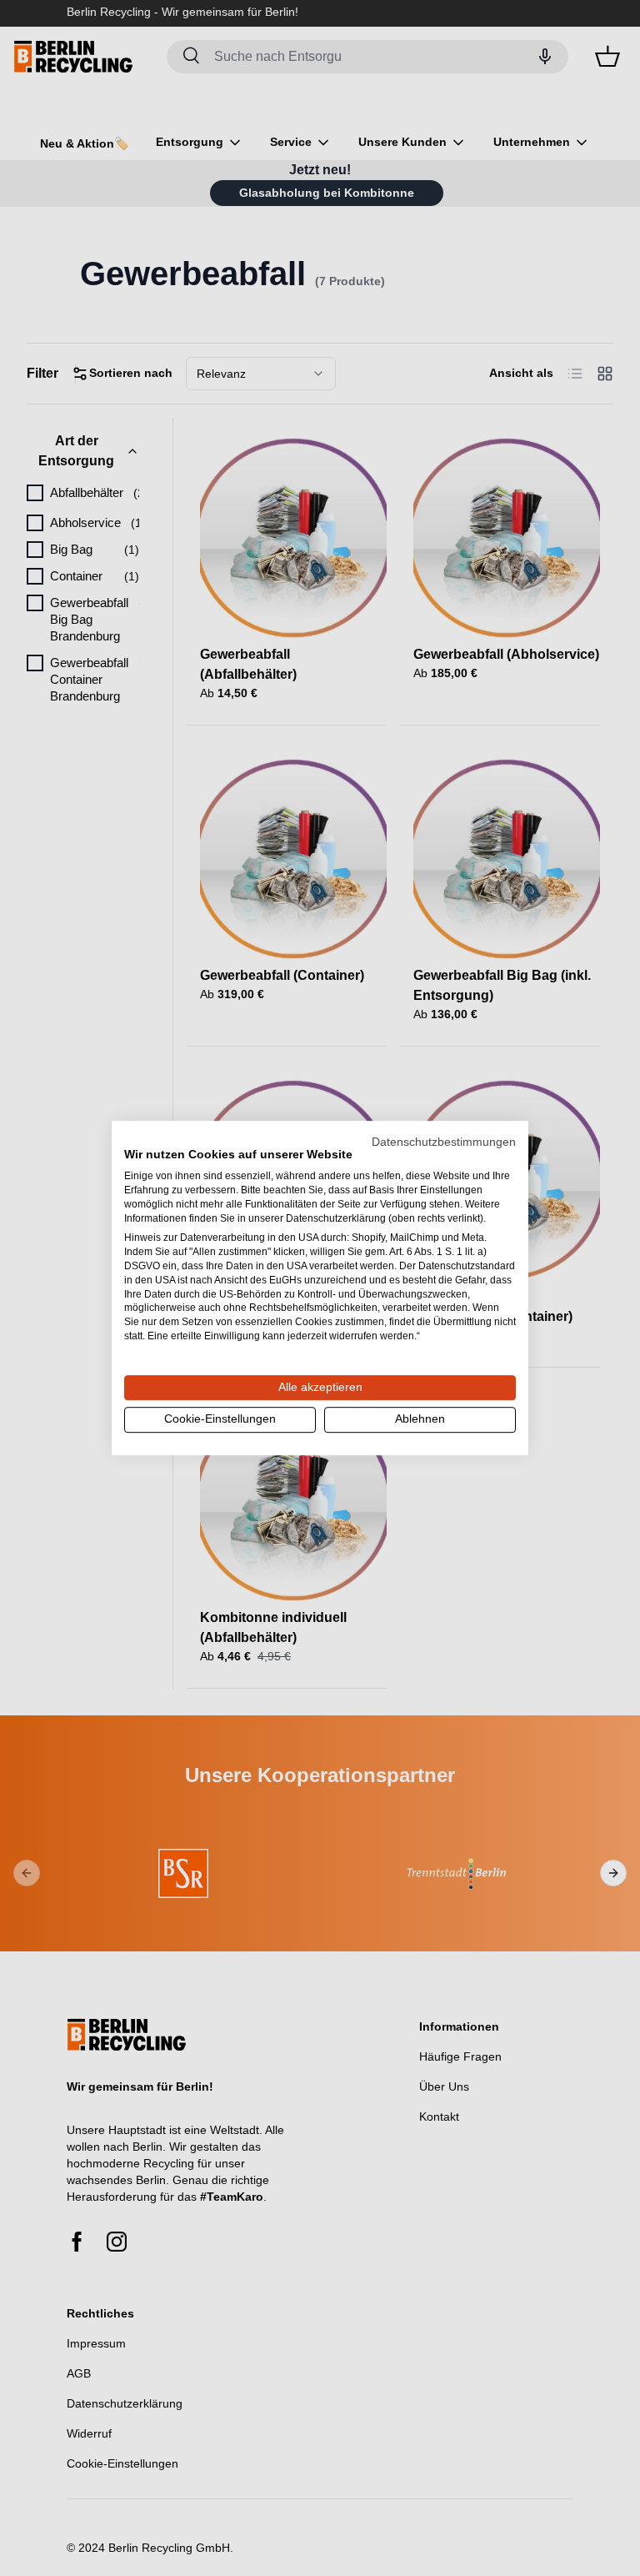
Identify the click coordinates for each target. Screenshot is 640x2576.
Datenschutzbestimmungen (444, 1142)
